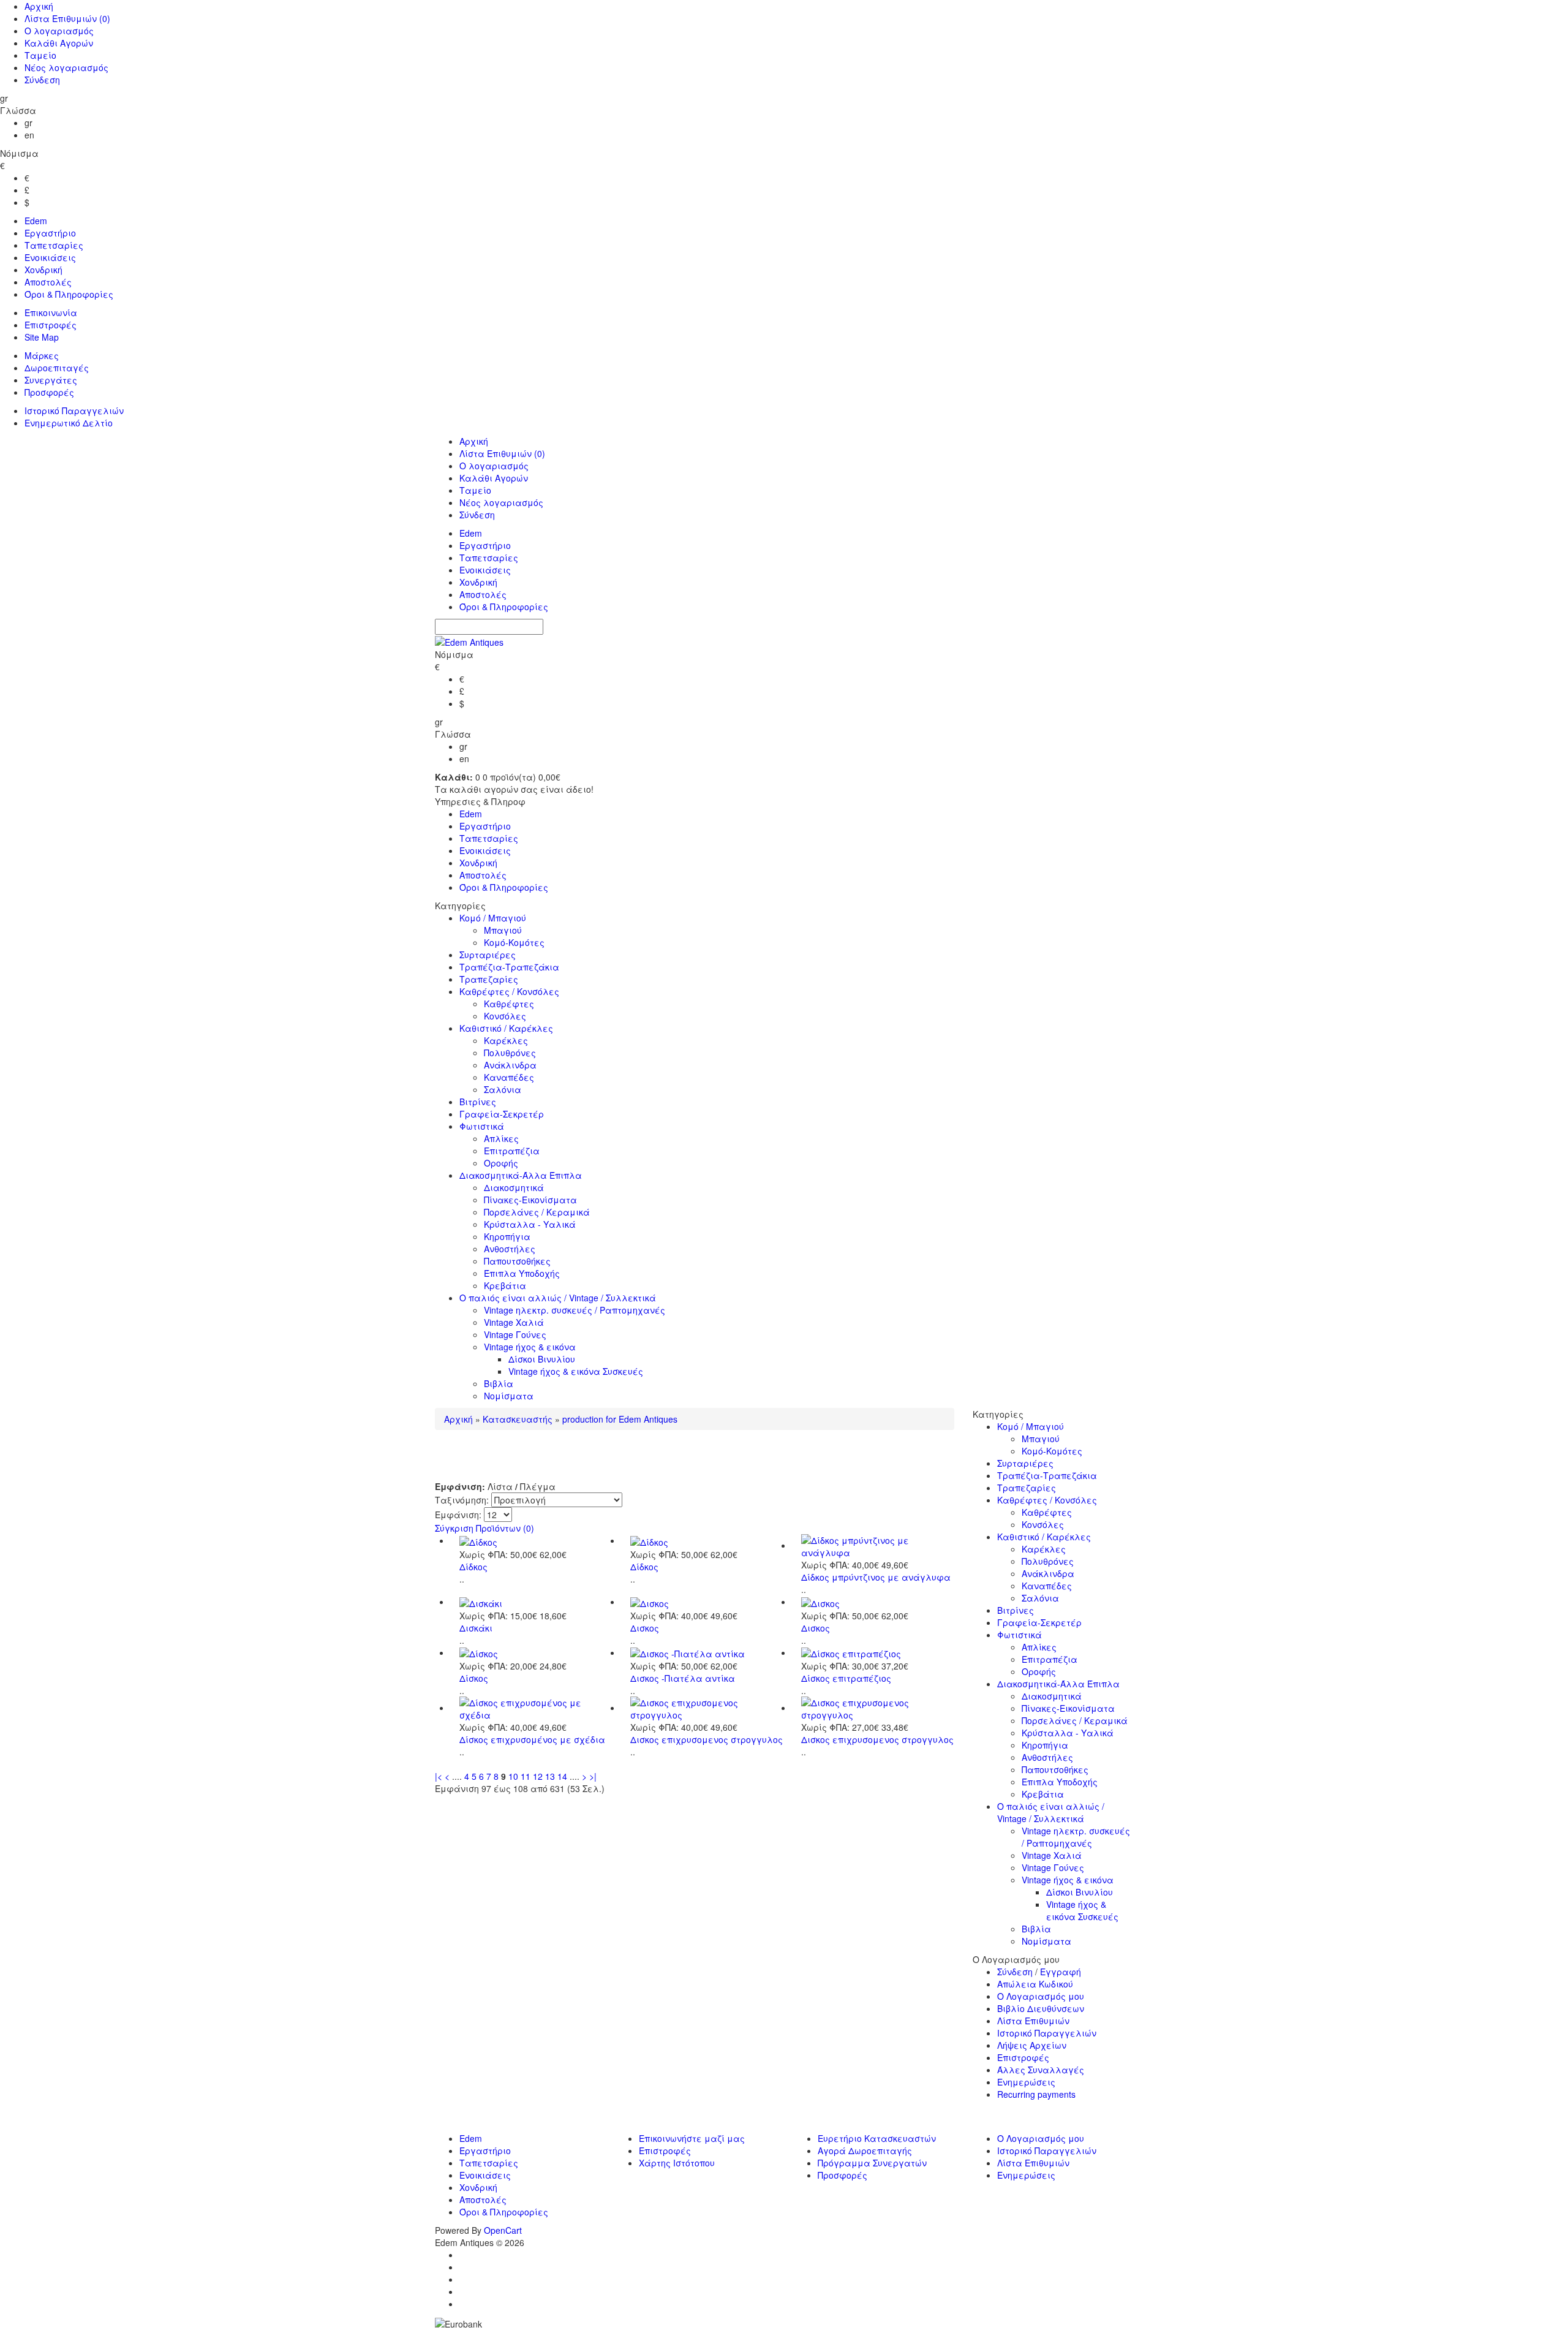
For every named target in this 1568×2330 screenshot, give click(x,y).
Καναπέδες (509, 1077)
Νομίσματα (509, 1396)
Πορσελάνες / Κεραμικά (537, 1212)
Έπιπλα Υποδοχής (522, 1273)
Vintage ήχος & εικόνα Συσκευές (576, 1371)
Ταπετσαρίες (54, 245)
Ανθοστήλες (510, 1249)
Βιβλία (499, 1383)
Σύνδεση (42, 80)
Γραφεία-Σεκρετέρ (502, 1114)
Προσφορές (49, 392)
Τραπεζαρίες (489, 979)
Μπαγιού (503, 930)
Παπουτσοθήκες (517, 1261)
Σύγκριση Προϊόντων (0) (484, 1528)
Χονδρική (43, 270)
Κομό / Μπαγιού (493, 918)
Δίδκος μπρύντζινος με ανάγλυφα (876, 1577)
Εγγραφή (1061, 1972)
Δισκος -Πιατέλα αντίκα (683, 1678)
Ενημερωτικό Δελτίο (69, 423)
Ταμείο (40, 55)
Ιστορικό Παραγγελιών (74, 410)
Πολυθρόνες (510, 1053)
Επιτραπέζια (512, 1151)
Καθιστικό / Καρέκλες (506, 1028)
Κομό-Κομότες (514, 942)
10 (513, 1776)
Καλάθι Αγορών (59, 43)
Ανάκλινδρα (510, 1065)
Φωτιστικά (482, 1126)
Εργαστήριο (50, 233)
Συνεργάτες (51, 380)
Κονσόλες (505, 1016)
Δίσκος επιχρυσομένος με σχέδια (532, 1739)
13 (550, 1776)
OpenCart (503, 2230)
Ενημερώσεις (1026, 2082)
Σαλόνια (503, 1089)
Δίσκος (474, 1678)
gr (28, 123)
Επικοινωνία (51, 312)
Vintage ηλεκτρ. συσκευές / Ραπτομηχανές (575, 1310)
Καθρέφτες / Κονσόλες (509, 991)
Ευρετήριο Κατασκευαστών (877, 2138)
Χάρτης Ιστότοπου (677, 2163)
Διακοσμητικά (514, 1187)
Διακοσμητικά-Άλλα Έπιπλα (521, 1175)
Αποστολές (48, 282)
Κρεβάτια (505, 1285)
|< (439, 1776)
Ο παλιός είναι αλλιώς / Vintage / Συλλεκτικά (558, 1298)
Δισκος (645, 1628)
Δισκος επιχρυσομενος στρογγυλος (707, 1739)
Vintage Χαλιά (514, 1322)
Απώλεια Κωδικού (1035, 1984)
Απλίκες (501, 1138)
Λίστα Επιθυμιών (67, 18)
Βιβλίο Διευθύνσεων (1041, 2008)
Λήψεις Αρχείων (1032, 2045)
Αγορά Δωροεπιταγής (865, 2150)
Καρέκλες (506, 1040)
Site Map (42, 337)
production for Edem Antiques (620, 1419)
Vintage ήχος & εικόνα (530, 1347)
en (29, 135)
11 (526, 1776)
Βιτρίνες (478, 1102)
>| (593, 1776)
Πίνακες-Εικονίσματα (530, 1200)
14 (562, 1776)
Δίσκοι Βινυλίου (542, 1359)
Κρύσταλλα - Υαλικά (530, 1224)
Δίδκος (473, 1567)
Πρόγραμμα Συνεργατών (872, 2163)
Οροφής (501, 1163)
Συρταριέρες (488, 955)
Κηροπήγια (507, 1236)
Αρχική (39, 6)
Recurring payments (1036, 2094)
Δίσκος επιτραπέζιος (846, 1678)
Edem (36, 221)
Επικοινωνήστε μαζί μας (692, 2138)
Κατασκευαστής (518, 1419)
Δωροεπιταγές (57, 368)
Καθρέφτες (509, 1004)
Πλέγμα (538, 1486)
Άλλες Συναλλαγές (1041, 2070)
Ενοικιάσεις (50, 257)
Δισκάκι (476, 1628)
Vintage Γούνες (515, 1334)
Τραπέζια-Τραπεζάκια (509, 967)
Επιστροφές (51, 325)
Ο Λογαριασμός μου (1041, 1996)
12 (538, 1776)
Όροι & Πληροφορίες (69, 294)
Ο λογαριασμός (59, 31)
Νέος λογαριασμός (66, 67)
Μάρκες (42, 355)
